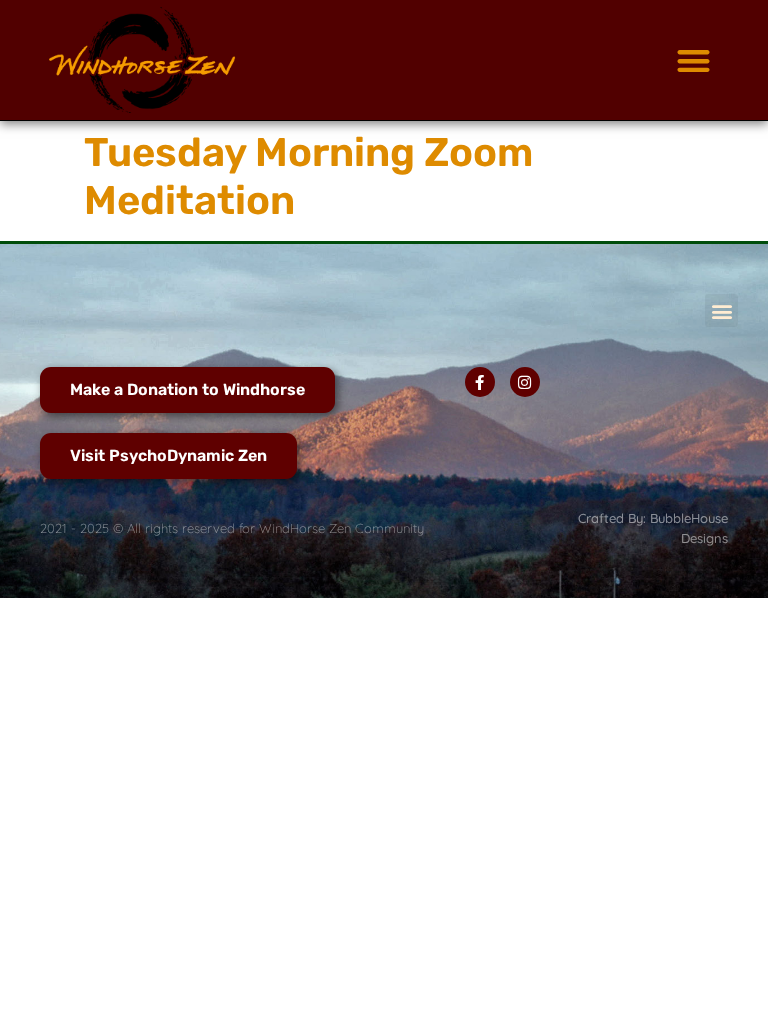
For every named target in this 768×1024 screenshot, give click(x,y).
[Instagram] (525, 382)
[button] (693, 60)
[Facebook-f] (480, 382)
